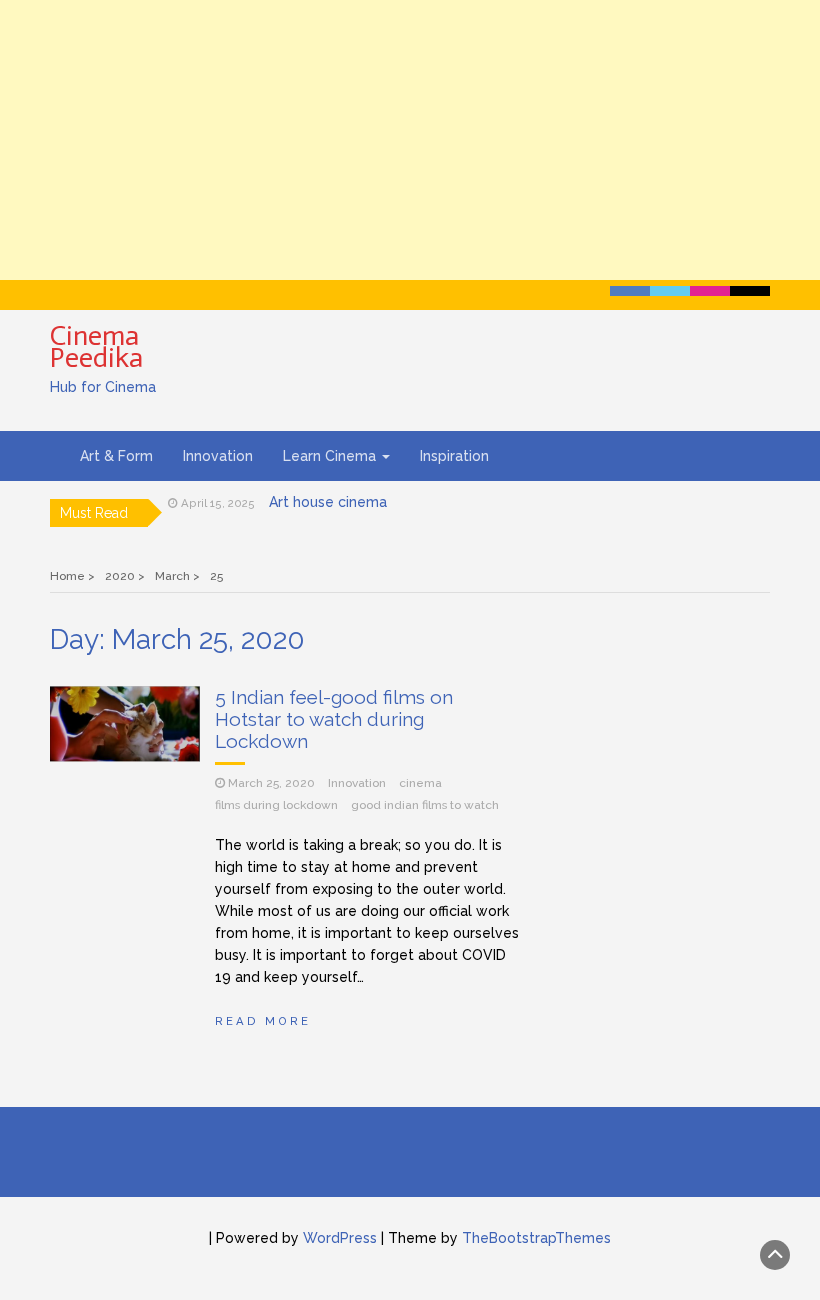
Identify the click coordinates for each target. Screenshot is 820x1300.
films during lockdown (276, 805)
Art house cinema (328, 502)
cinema (420, 783)
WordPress (340, 1238)
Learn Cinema (331, 456)
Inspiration (454, 456)
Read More (263, 1021)
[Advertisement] (410, 140)
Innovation (218, 456)
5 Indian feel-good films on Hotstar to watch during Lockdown (334, 719)
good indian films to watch (425, 805)
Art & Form (116, 456)
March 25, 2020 (271, 783)
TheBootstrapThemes (536, 1238)
